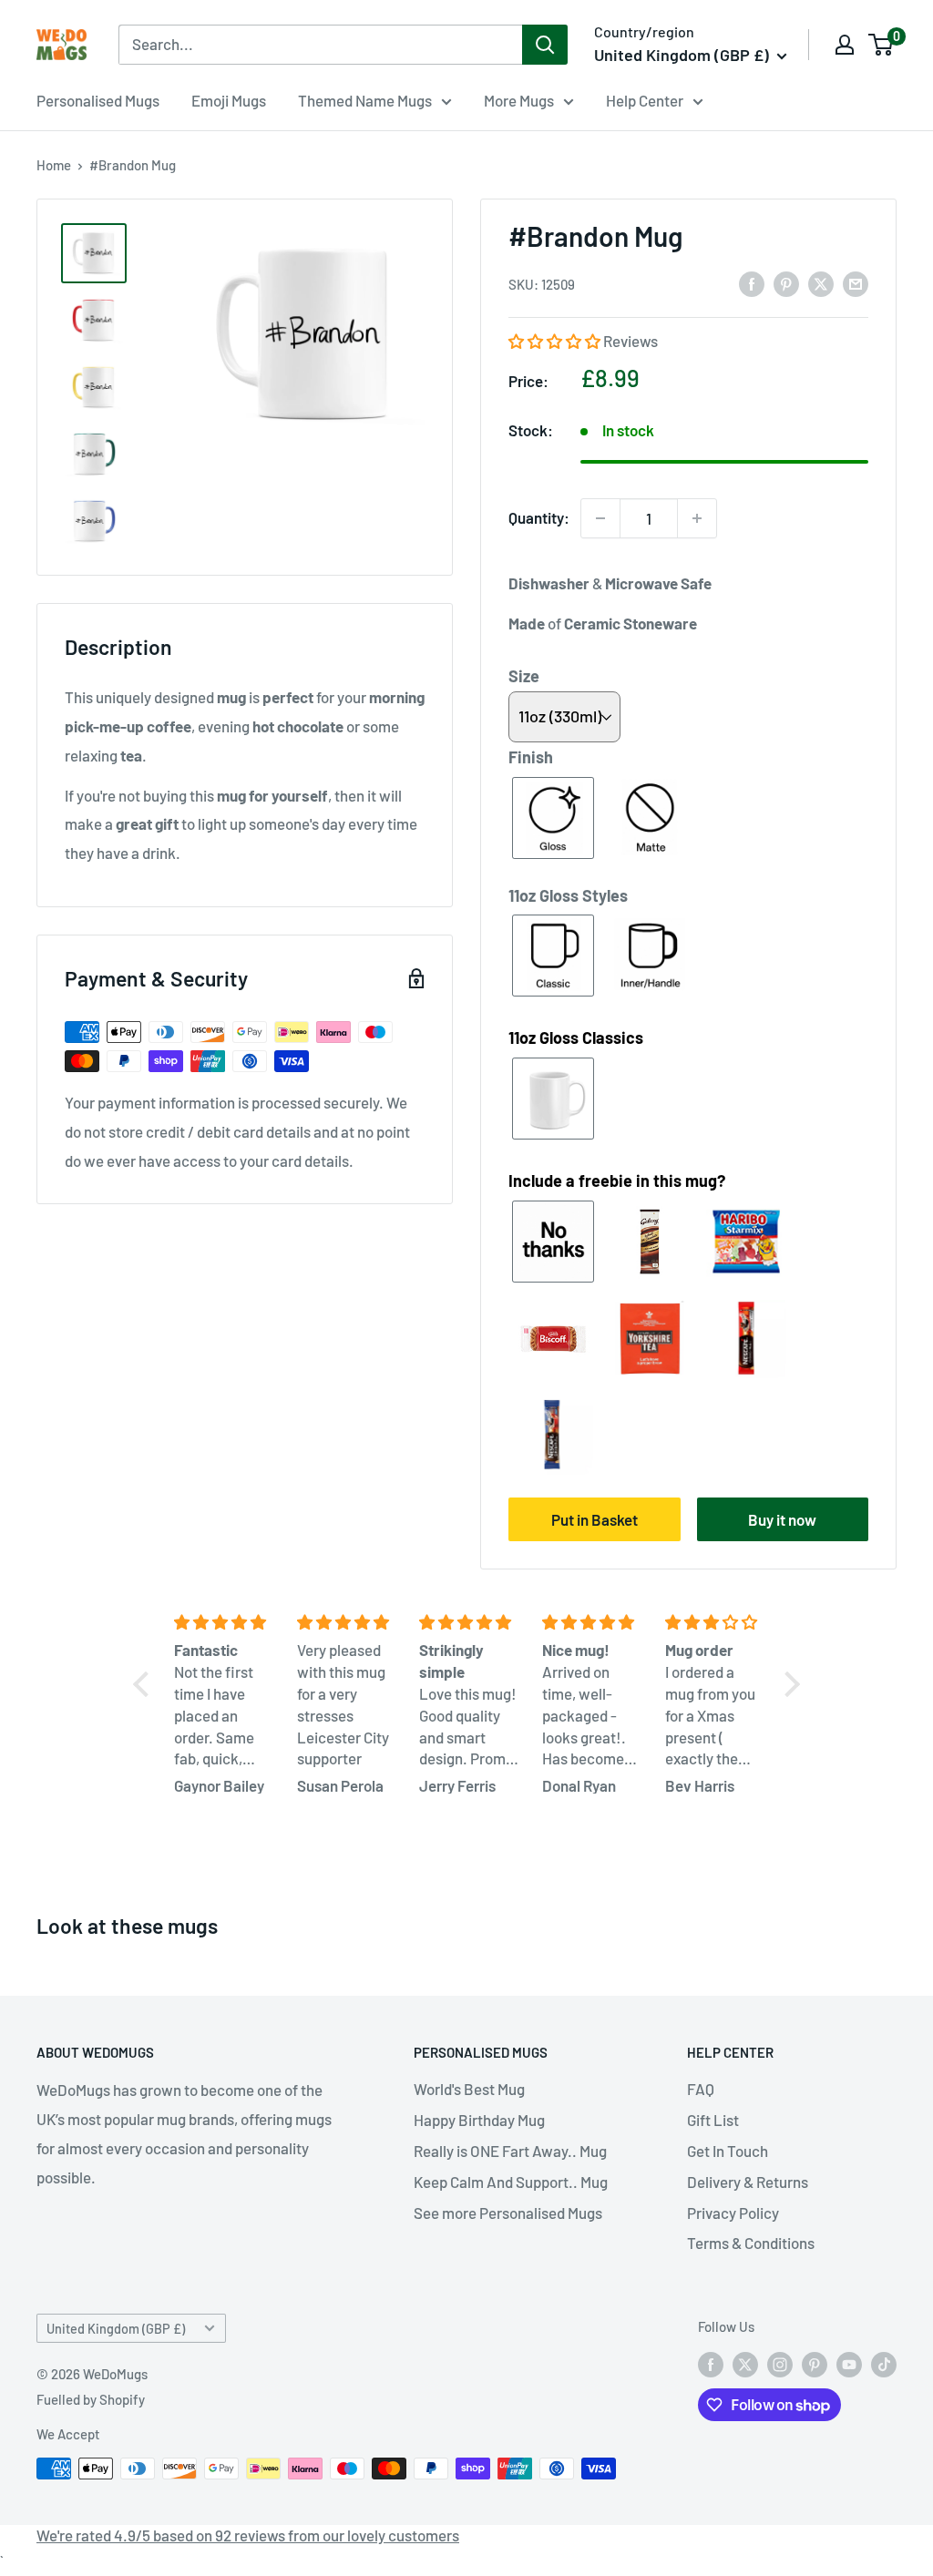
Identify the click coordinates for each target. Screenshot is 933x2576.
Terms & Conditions (751, 2243)
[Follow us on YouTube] (849, 2364)
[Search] (545, 45)
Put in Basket (595, 1519)
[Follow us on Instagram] (780, 2364)
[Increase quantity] (697, 518)
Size (524, 676)
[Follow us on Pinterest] (815, 2364)
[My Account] (845, 45)
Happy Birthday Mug (479, 2120)
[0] (882, 45)
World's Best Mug (469, 2089)
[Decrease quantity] (600, 518)
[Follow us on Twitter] (745, 2364)
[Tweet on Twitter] (821, 283)
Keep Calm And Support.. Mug (511, 2182)
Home (54, 165)
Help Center (645, 100)
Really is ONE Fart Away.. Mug (510, 2151)
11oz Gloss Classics (576, 1038)
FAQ (701, 2089)
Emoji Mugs (229, 100)
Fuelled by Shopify (91, 2399)
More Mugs (519, 100)
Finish (531, 757)
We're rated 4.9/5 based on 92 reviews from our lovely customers (248, 2535)
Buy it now (782, 1519)
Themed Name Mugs (365, 100)
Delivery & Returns (748, 2182)
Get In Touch (728, 2151)
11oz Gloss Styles (568, 895)
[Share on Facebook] (752, 283)
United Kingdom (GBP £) (116, 2329)
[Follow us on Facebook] (711, 2364)
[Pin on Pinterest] (786, 283)
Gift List (713, 2120)
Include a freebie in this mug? (617, 1181)
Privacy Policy (733, 2213)
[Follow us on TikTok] (884, 2364)
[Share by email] (856, 283)
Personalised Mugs (98, 100)
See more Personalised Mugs (508, 2213)
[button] (556, 341)
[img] (225, 1622)
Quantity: (539, 517)
